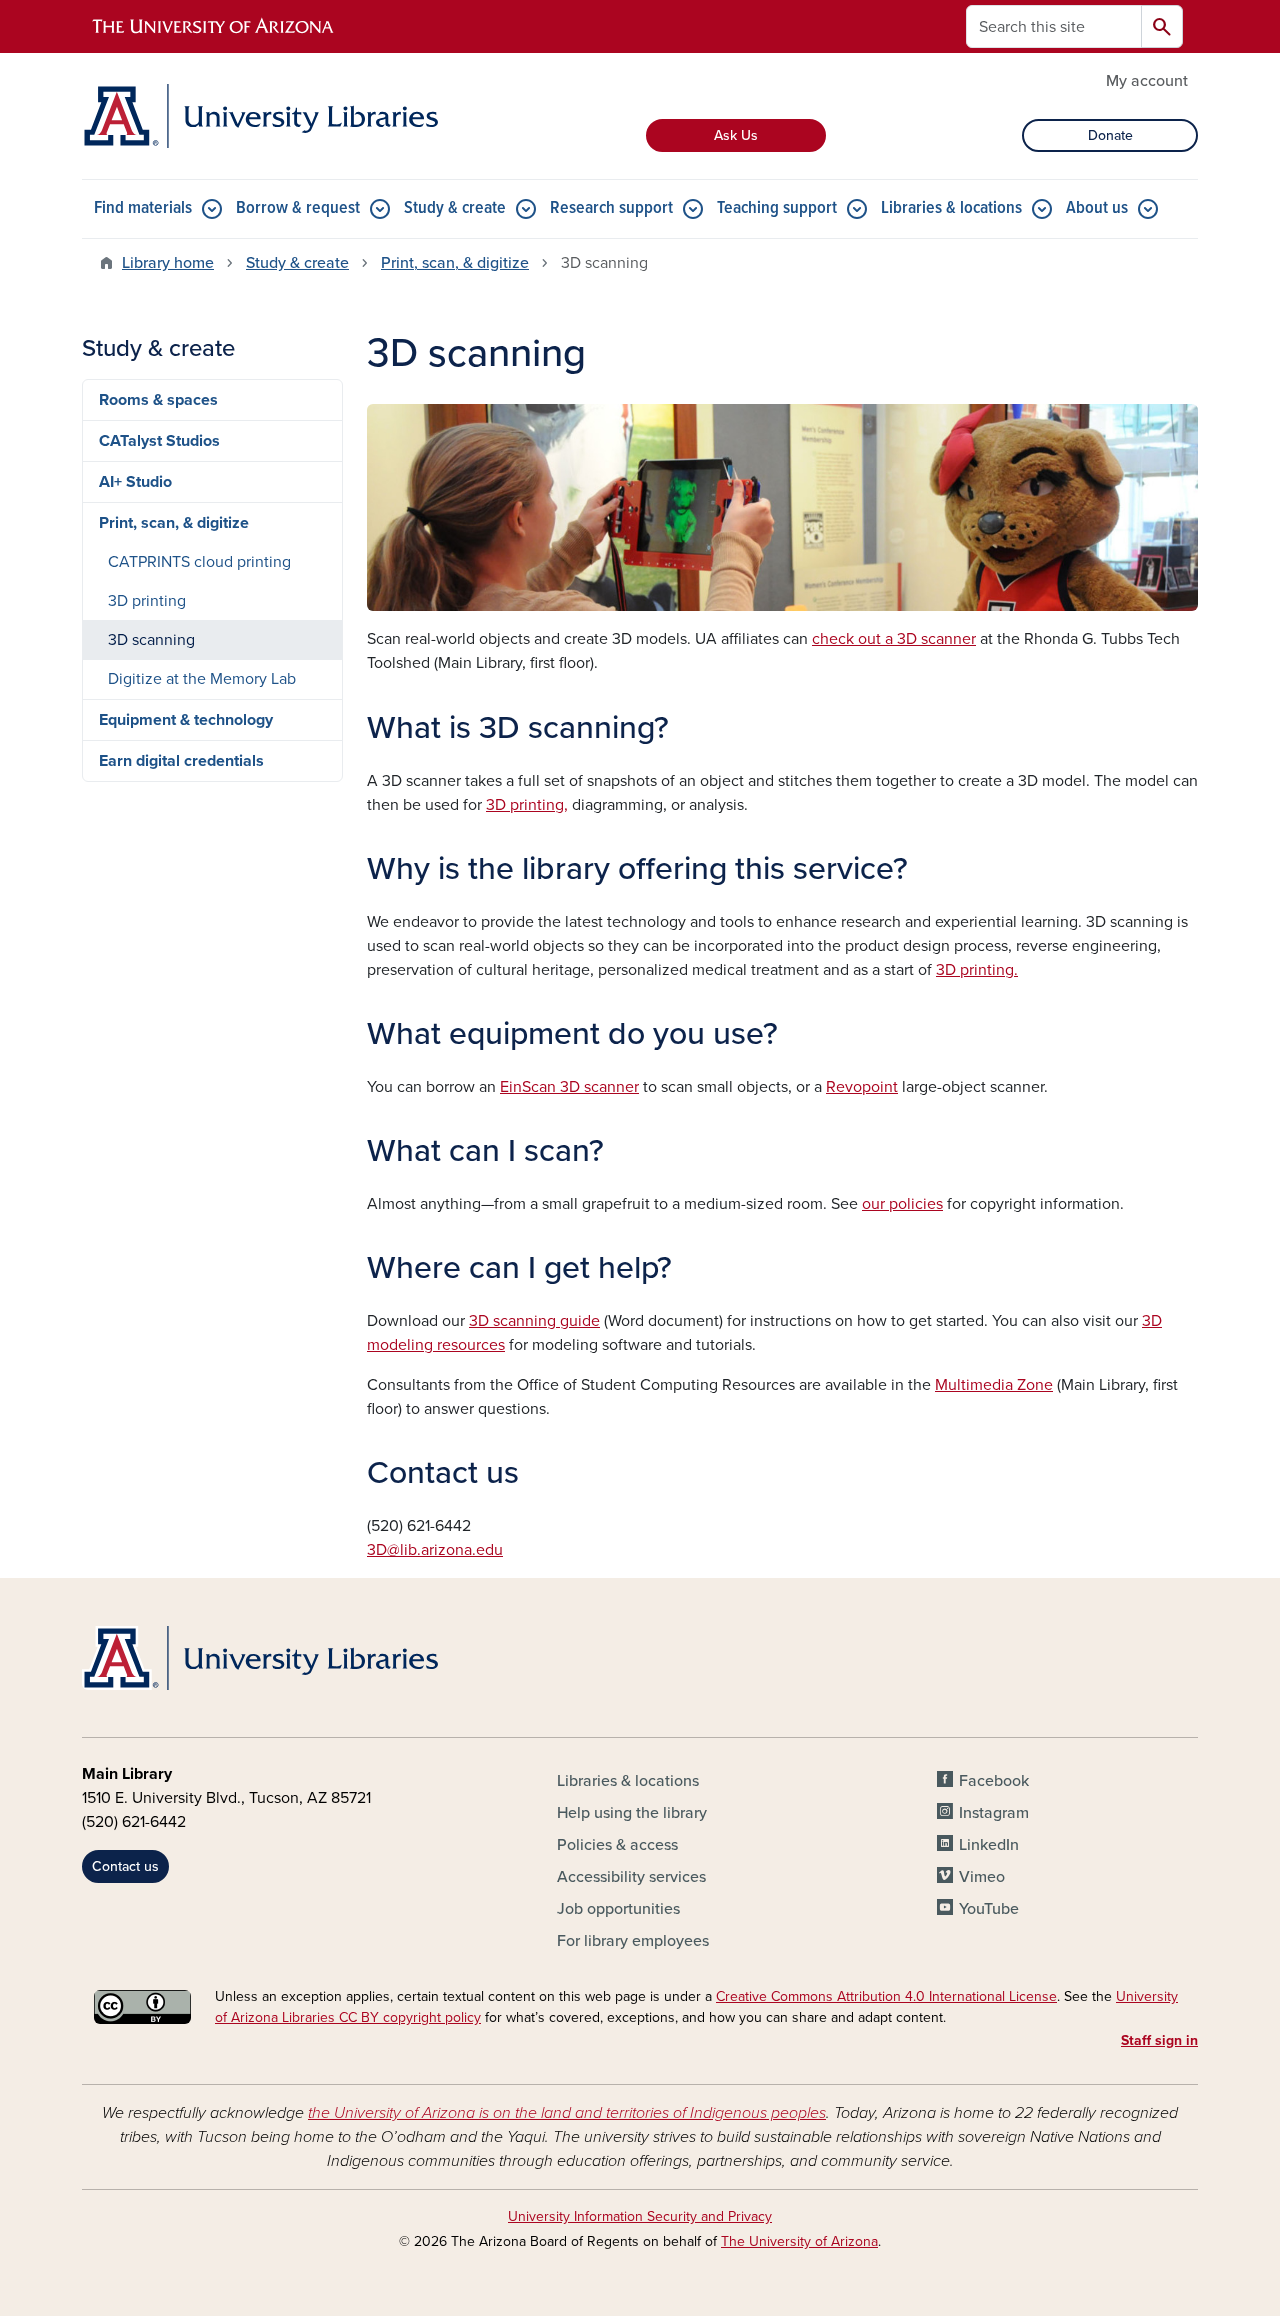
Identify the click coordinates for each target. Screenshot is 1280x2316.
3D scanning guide (534, 1321)
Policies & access (617, 1845)
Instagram (994, 1813)
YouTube (989, 1909)
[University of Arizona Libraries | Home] (260, 116)
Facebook (994, 1781)
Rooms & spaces (158, 400)
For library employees (633, 1941)
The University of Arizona (799, 2241)
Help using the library (632, 1813)
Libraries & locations (951, 208)
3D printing (147, 601)
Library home (168, 263)
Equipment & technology (186, 720)
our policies (902, 1204)
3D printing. (977, 970)
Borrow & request (298, 208)
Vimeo (982, 1877)
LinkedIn (989, 1845)
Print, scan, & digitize (455, 263)
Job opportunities (618, 1909)
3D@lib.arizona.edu (435, 1550)
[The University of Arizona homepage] (214, 27)
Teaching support (777, 208)
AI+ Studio (135, 482)
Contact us (125, 1866)
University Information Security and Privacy (640, 2216)
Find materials (143, 208)
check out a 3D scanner (894, 639)
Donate (1110, 135)
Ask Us (736, 135)
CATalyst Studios (159, 441)
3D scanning (151, 640)
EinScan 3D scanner (569, 1087)
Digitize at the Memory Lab (202, 679)
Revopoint (862, 1087)
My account (1147, 81)
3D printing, (527, 805)
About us (1097, 208)
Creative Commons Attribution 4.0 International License (886, 1996)
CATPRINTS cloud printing (199, 562)
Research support (611, 208)
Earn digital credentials (181, 761)
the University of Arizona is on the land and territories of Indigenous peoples (567, 2113)
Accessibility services (631, 1877)
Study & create (455, 208)
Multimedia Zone (994, 1385)
